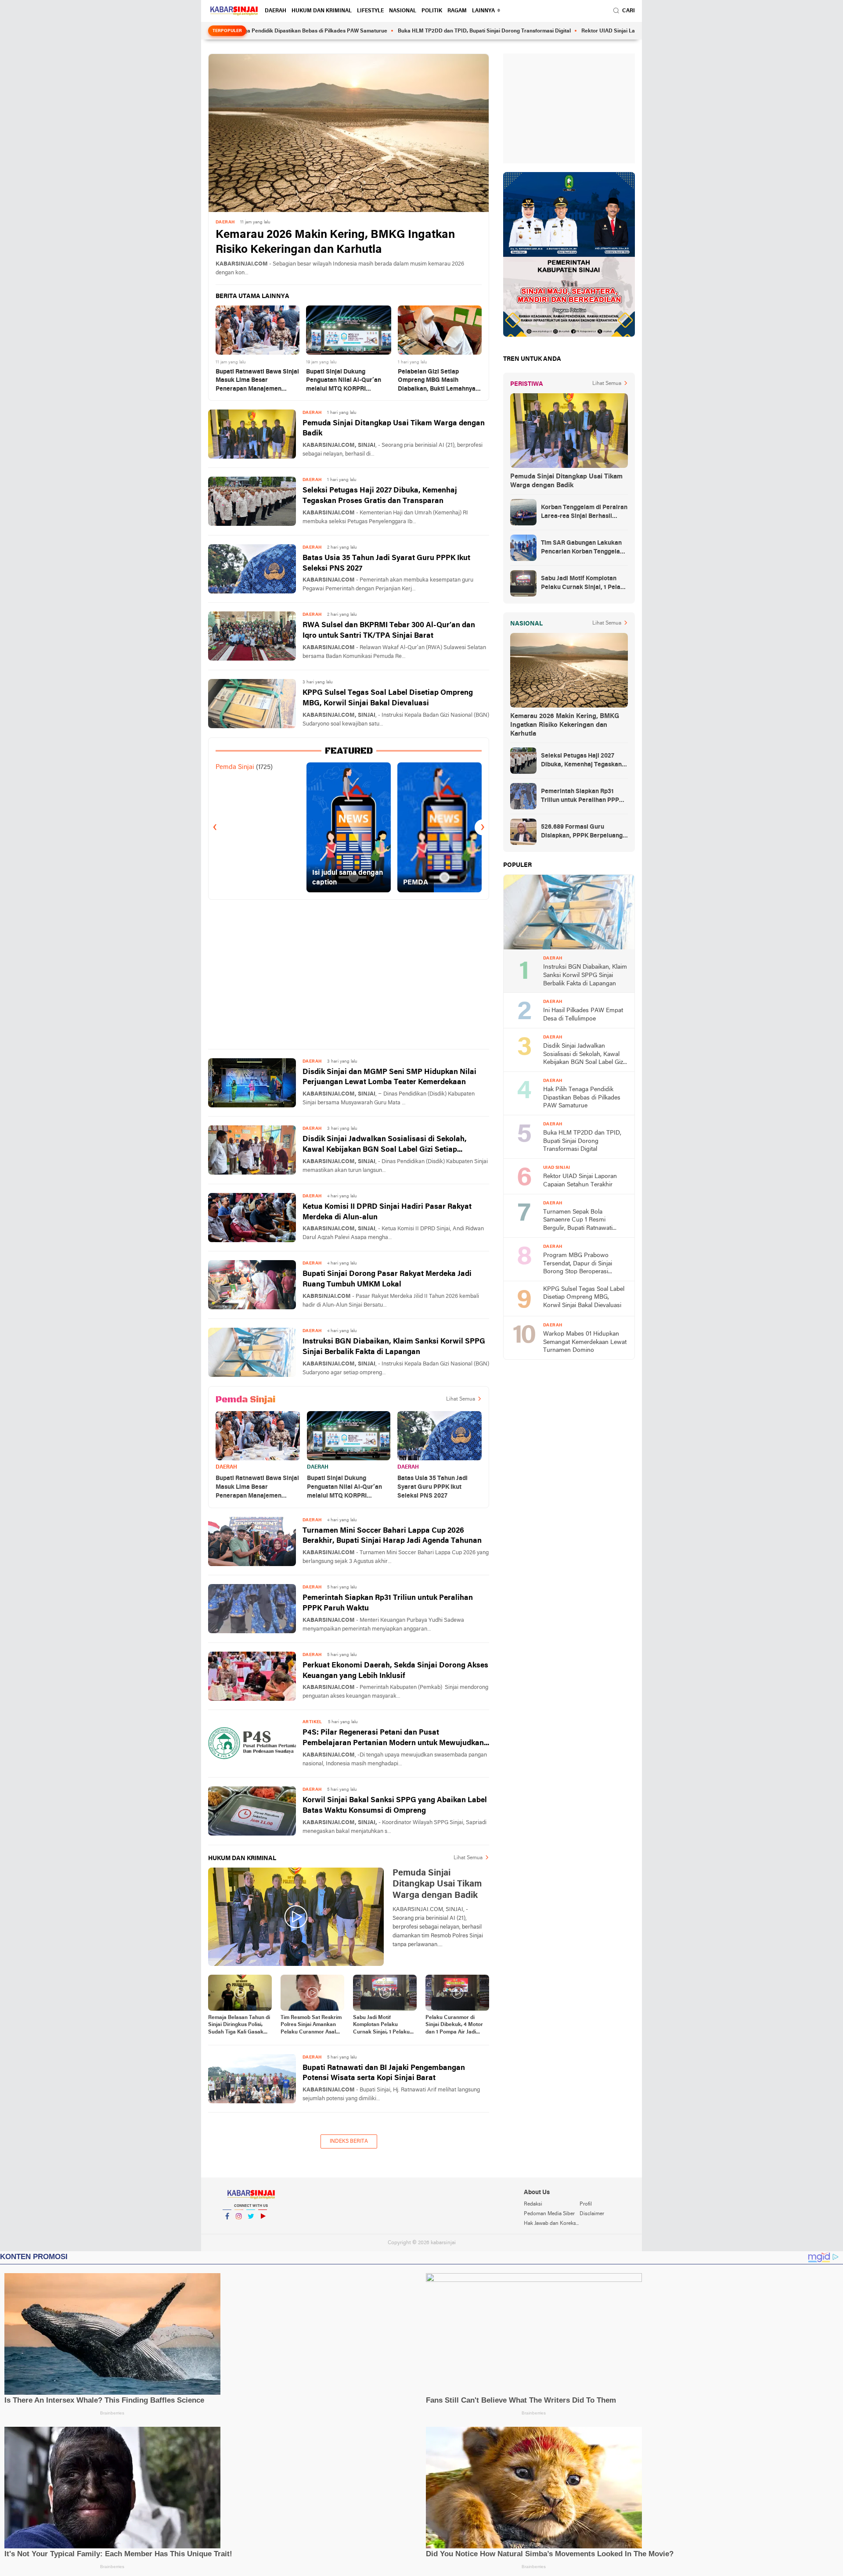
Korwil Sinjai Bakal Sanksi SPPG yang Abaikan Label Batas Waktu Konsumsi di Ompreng (395, 1805)
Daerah (276, 11)
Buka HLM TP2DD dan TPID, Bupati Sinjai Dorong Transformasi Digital (393, 31)
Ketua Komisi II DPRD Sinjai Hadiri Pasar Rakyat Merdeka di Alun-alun (387, 1212)
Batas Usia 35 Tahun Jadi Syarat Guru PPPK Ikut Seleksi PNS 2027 (386, 563)
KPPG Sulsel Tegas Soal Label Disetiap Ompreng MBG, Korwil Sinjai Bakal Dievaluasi (388, 698)
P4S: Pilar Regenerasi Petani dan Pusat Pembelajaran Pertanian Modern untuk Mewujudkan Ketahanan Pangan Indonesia (393, 1739)
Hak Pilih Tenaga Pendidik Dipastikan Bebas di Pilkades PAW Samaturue (582, 1098)
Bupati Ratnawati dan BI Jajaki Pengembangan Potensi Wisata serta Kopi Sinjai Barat (384, 2073)
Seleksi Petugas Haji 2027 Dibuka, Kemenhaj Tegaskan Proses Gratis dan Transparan (380, 496)
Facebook (227, 2228)
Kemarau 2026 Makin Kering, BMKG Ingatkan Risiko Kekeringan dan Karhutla (335, 243)
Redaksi (533, 2204)
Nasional (403, 11)
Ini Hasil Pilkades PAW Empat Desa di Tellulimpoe (583, 1015)
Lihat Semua (461, 1399)
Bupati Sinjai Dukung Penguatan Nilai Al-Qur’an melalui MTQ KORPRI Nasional (344, 381)
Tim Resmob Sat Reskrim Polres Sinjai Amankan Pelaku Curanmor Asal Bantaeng (311, 2026)
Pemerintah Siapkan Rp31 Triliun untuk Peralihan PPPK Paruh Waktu (388, 1603)
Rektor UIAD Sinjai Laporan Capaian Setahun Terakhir (557, 31)
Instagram (239, 2228)
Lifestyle (370, 11)
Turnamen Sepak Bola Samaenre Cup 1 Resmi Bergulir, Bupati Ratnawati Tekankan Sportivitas (578, 1221)
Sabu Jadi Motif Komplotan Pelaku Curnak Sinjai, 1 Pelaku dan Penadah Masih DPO (384, 2026)
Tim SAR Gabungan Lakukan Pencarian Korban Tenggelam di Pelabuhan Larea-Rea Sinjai (584, 548)
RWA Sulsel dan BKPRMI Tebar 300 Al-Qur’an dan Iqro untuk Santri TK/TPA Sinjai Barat (389, 631)
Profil (586, 2204)
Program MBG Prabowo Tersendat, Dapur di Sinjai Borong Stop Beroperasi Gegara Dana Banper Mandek (583, 1264)
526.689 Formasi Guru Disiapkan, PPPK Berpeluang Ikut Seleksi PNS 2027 (582, 832)
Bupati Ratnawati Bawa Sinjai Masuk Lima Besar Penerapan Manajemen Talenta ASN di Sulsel (257, 381)
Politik (432, 11)
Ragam (457, 11)
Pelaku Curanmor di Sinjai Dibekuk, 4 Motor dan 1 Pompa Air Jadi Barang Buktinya (454, 2026)
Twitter (251, 2228)
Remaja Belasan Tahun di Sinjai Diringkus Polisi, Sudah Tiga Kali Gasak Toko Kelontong (239, 2026)
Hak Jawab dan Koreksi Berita (551, 2224)
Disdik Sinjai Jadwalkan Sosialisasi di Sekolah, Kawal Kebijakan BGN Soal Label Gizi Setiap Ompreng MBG (385, 1145)
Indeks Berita (349, 2141)
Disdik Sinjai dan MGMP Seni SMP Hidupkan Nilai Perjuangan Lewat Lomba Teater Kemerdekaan (389, 1077)
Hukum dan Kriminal (322, 11)
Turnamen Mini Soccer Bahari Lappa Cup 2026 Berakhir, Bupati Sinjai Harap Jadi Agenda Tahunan (392, 1536)
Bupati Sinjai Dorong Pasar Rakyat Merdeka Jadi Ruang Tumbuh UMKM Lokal (387, 1279)
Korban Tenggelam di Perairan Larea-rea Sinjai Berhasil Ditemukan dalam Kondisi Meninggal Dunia (584, 513)
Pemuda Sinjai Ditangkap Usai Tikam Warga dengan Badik (394, 429)
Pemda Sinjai (235, 767)
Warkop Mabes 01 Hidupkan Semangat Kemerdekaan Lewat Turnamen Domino (585, 1342)
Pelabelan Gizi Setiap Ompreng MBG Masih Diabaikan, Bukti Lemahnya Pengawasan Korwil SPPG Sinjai (437, 381)
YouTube (263, 2228)
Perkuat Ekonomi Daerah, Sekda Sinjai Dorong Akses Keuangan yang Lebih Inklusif (395, 1671)
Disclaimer (592, 2214)
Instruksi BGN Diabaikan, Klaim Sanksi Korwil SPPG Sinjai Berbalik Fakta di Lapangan (394, 1347)
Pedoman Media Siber (549, 2214)
